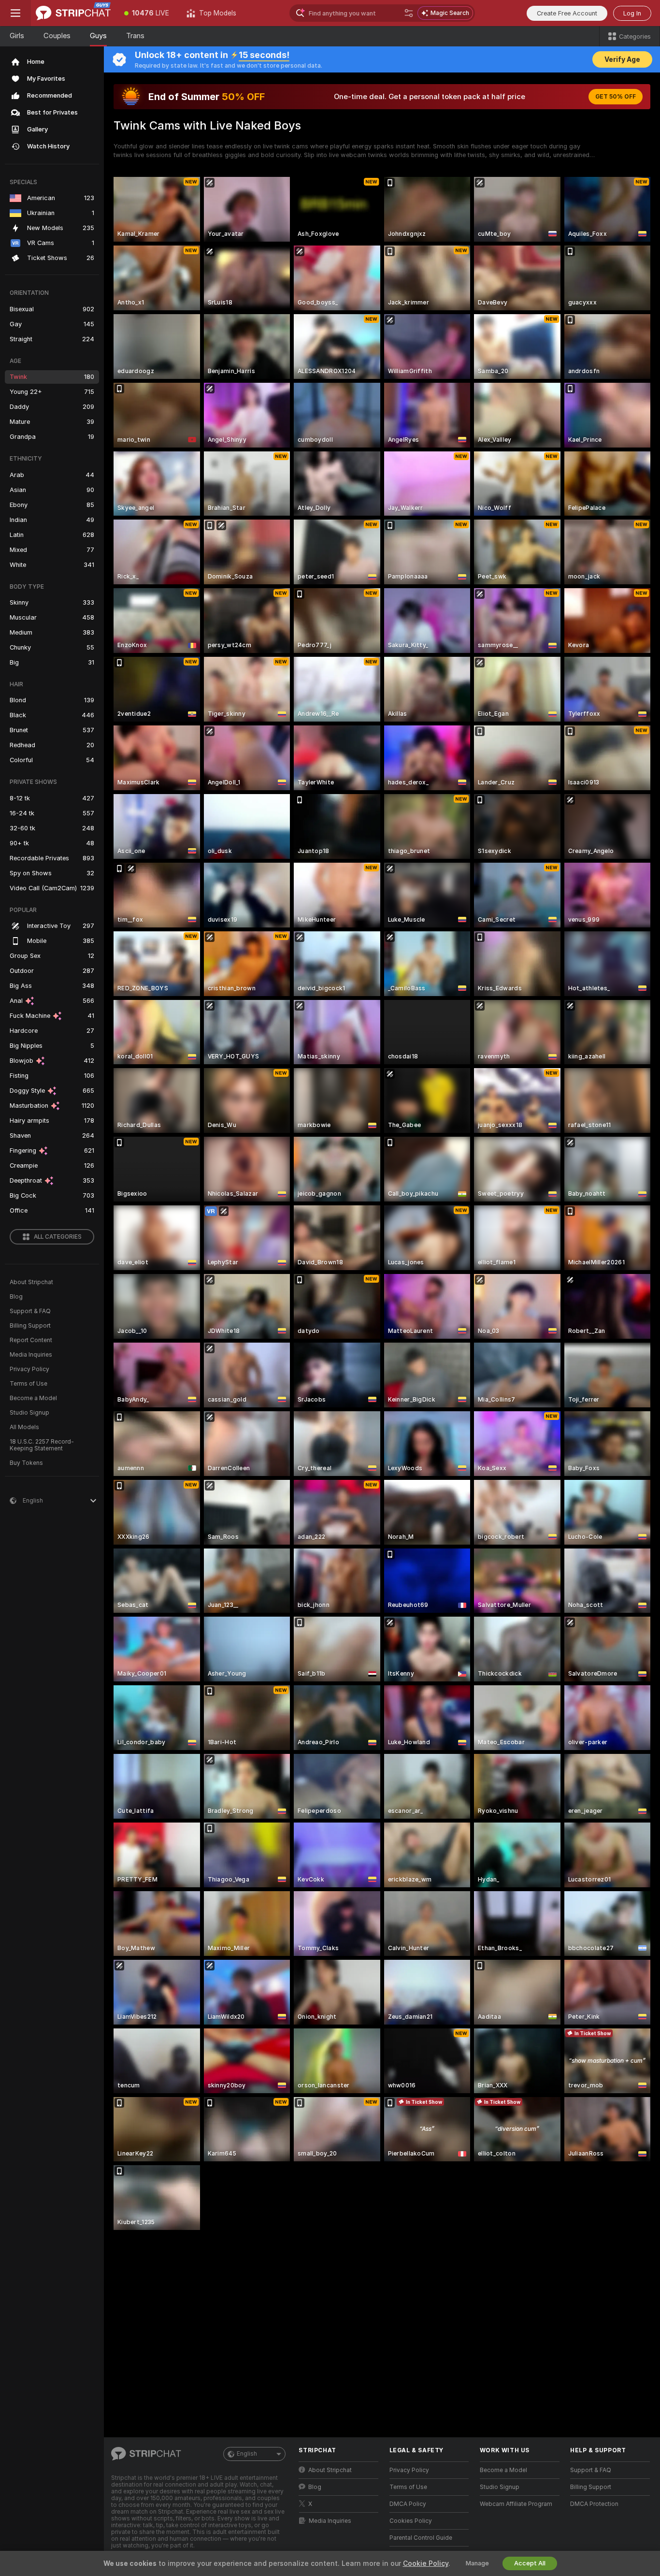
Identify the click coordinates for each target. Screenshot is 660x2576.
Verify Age (622, 59)
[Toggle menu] (15, 13)
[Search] (409, 13)
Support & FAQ (30, 1311)
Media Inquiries (31, 1355)
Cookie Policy (426, 2563)
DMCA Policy (408, 2504)
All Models (24, 1427)
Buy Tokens (26, 1463)
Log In (632, 13)
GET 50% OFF (616, 97)
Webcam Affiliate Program (516, 2504)
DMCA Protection (594, 2504)
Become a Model (33, 1398)
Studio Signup (29, 1413)
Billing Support (30, 1326)
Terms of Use (29, 1384)
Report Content (31, 1340)
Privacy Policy (29, 1369)
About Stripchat (31, 1282)
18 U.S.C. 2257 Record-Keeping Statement (42, 1445)
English (247, 2454)
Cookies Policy (411, 2521)
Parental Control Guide (421, 2538)
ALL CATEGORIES (58, 1237)
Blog (16, 1297)
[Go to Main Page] (73, 13)
